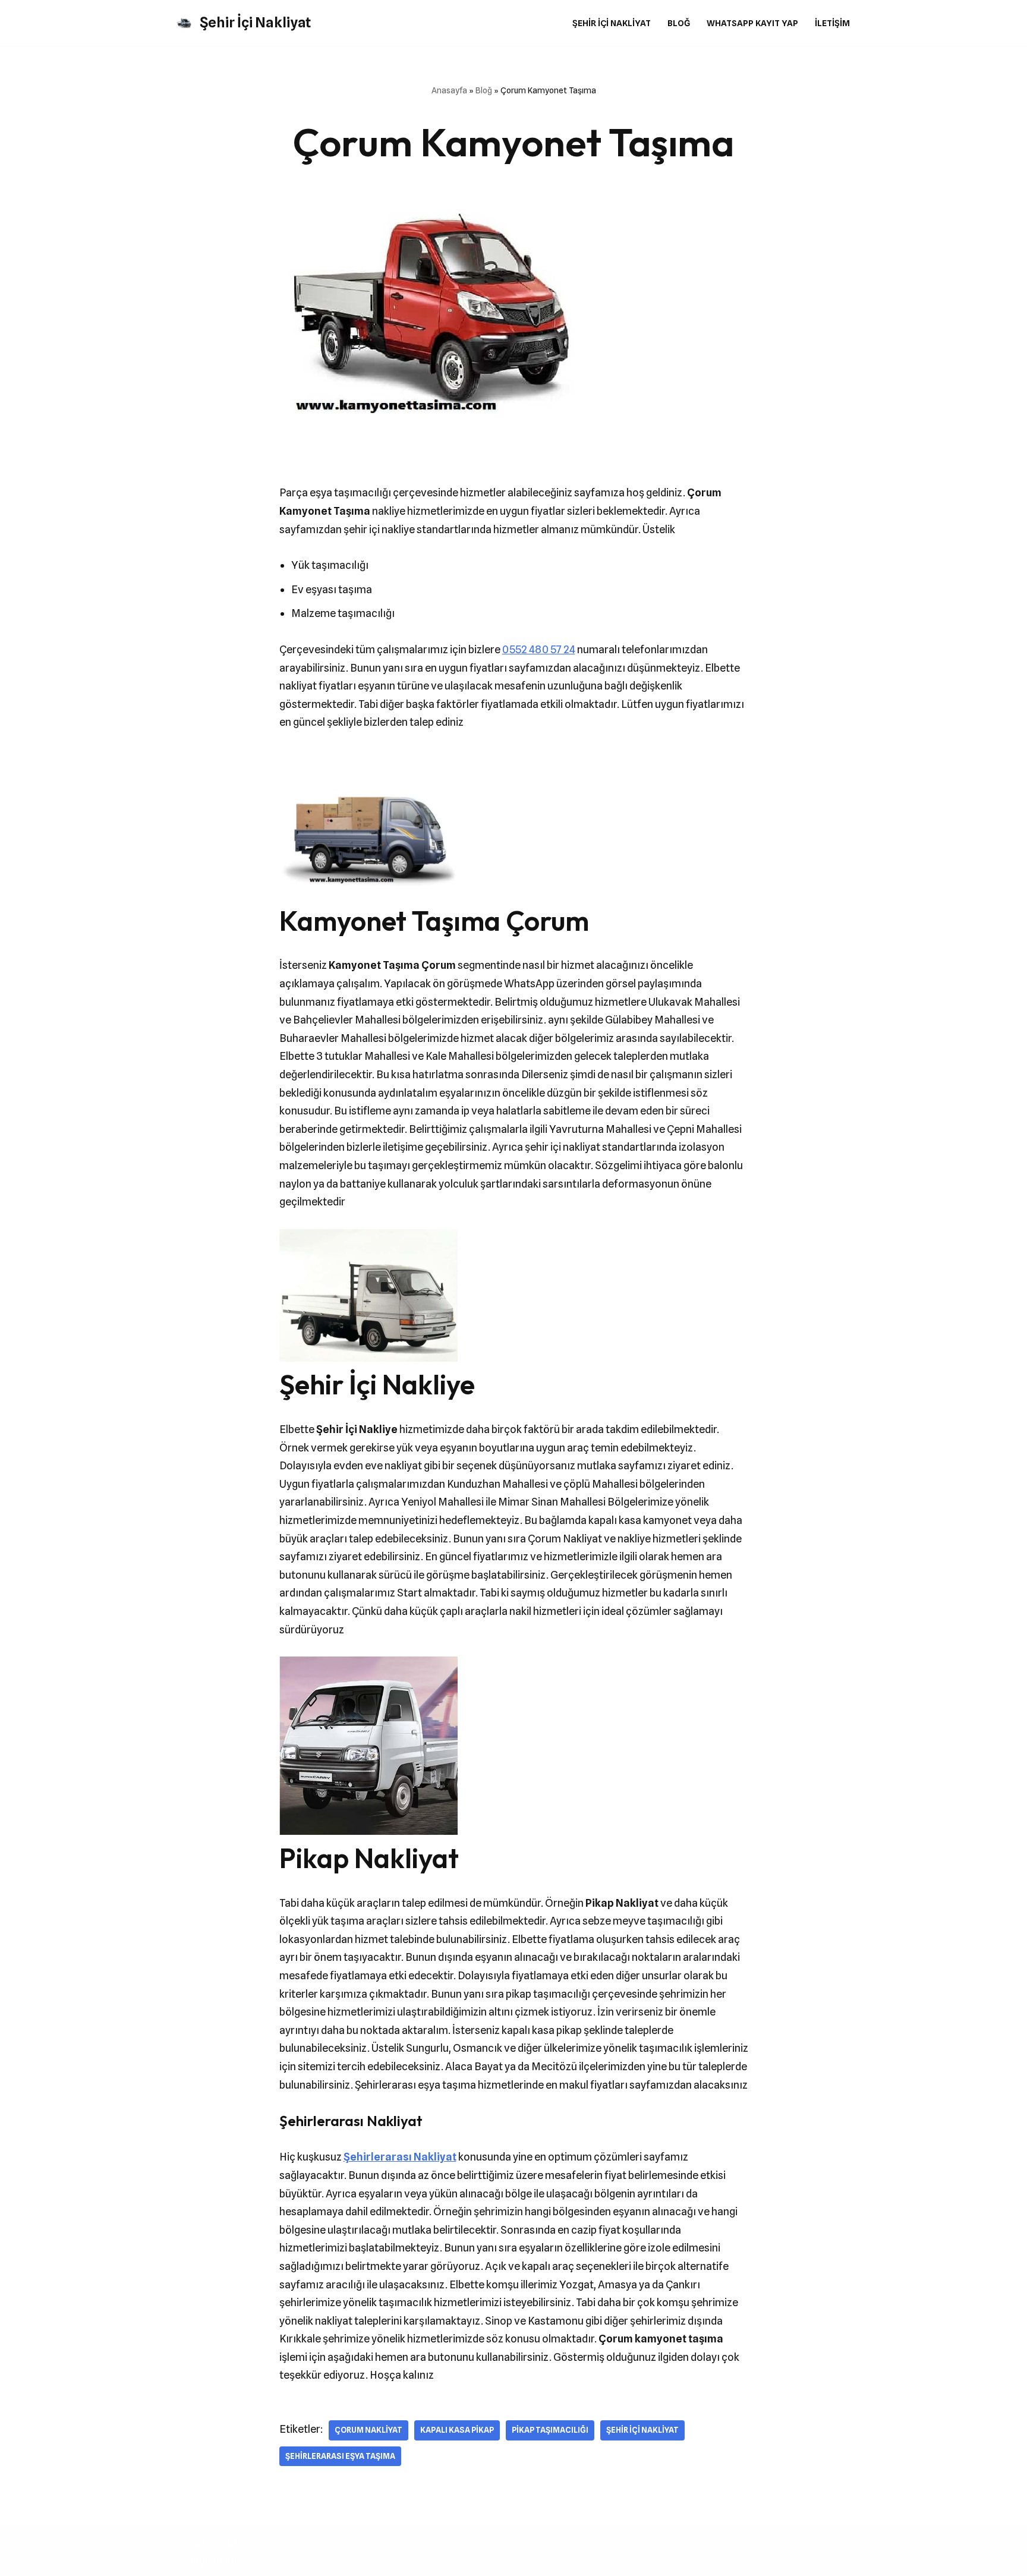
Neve (188, 2541)
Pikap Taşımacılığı (550, 2430)
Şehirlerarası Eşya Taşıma (340, 2456)
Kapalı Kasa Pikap (457, 2430)
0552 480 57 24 (539, 649)
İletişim (832, 23)
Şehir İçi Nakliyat (612, 23)
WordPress (234, 2541)
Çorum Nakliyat (368, 2430)
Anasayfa (449, 90)
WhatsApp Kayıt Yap (752, 23)
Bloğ (679, 23)
